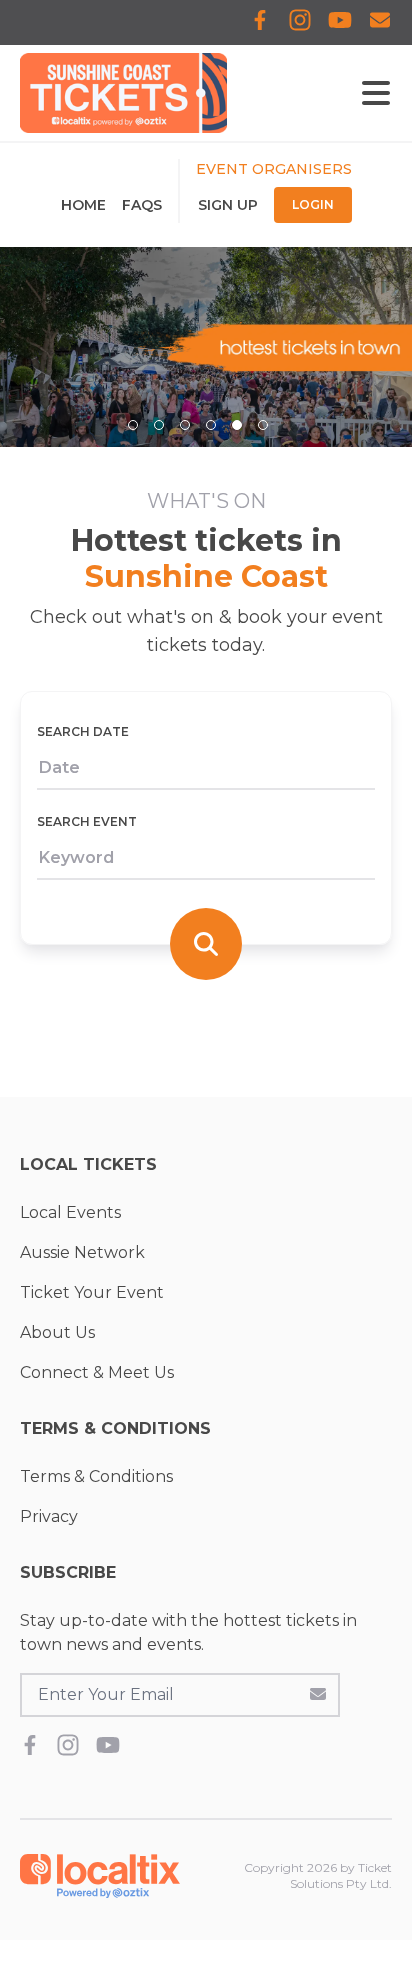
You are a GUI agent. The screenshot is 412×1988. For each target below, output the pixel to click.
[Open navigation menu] (376, 93)
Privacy (49, 1516)
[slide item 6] (263, 425)
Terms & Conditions (96, 1476)
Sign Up (228, 205)
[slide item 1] (133, 425)
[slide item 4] (211, 425)
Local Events (70, 1212)
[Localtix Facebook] (260, 22)
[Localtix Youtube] (340, 22)
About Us (57, 1332)
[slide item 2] (159, 425)
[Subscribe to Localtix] (380, 22)
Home (83, 205)
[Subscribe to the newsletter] (318, 1693)
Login (313, 204)
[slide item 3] (185, 425)
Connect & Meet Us (97, 1372)
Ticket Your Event (92, 1292)
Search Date (83, 731)
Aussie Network (82, 1252)
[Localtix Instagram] (300, 22)
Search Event (87, 821)
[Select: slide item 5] (237, 425)
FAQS (142, 205)
